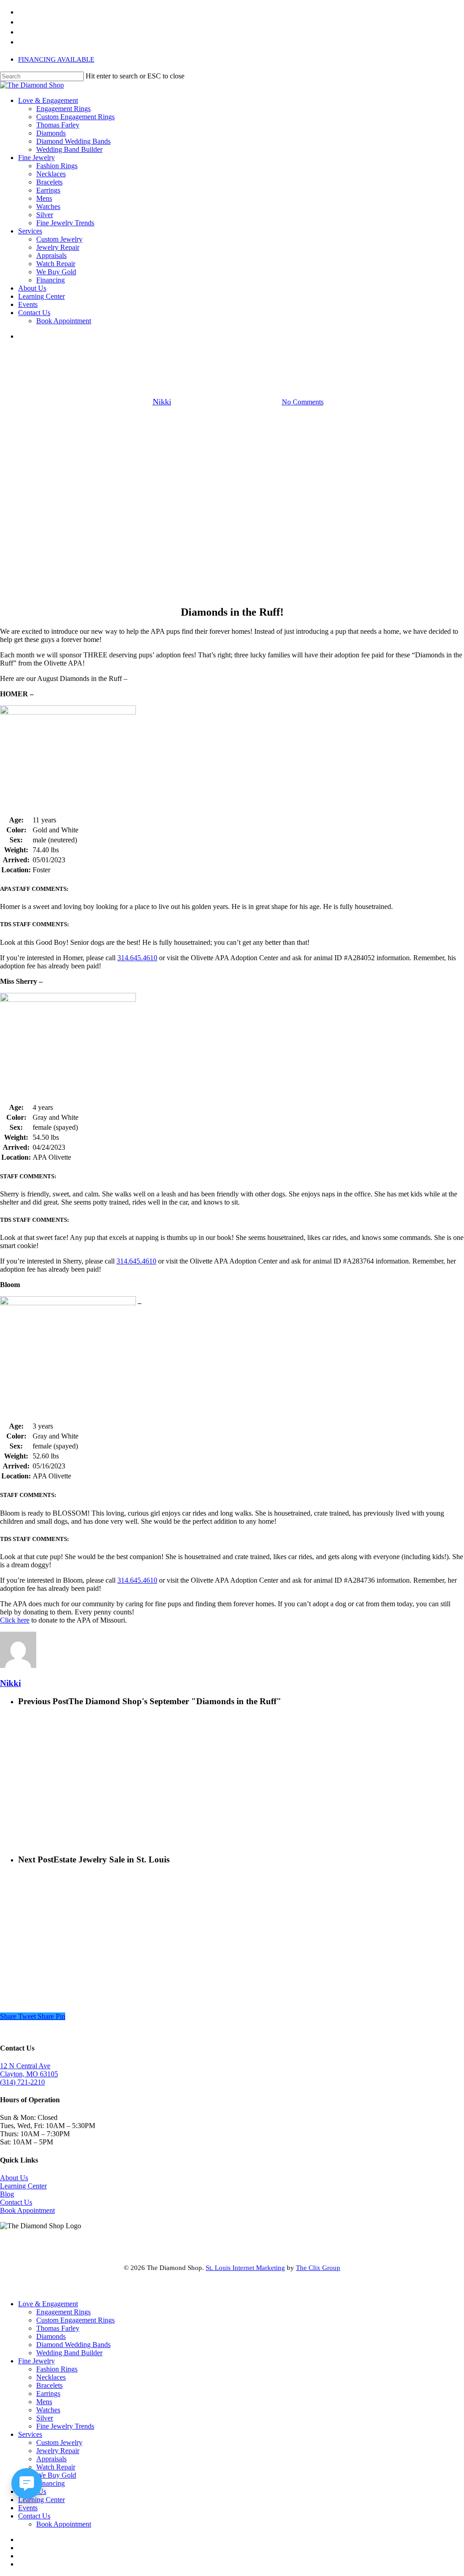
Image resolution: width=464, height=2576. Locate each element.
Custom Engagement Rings (75, 2320)
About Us (14, 2178)
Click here (15, 1620)
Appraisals (51, 2459)
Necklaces (51, 2377)
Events (28, 2508)
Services (30, 2434)
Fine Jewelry (36, 2361)
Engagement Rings (63, 2312)
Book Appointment (27, 2210)
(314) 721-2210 (22, 2082)
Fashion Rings (57, 2369)
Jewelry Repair (58, 2451)
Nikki (162, 402)
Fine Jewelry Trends (65, 2426)
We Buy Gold (56, 2475)
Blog (7, 2194)
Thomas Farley (58, 2328)
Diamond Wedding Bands (73, 2345)
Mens (44, 2402)
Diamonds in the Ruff (232, 356)
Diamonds (51, 2336)
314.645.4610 (137, 958)
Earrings (48, 2394)
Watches (48, 2410)
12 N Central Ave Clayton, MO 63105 (29, 2070)
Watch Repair (56, 2467)
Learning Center (23, 2186)
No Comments (303, 402)
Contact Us (16, 2202)
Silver (45, 2418)
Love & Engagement (48, 2304)
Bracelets (49, 2385)
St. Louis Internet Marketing (245, 2268)
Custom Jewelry (59, 2442)
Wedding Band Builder (69, 2353)
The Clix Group (318, 2268)
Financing (51, 2483)
